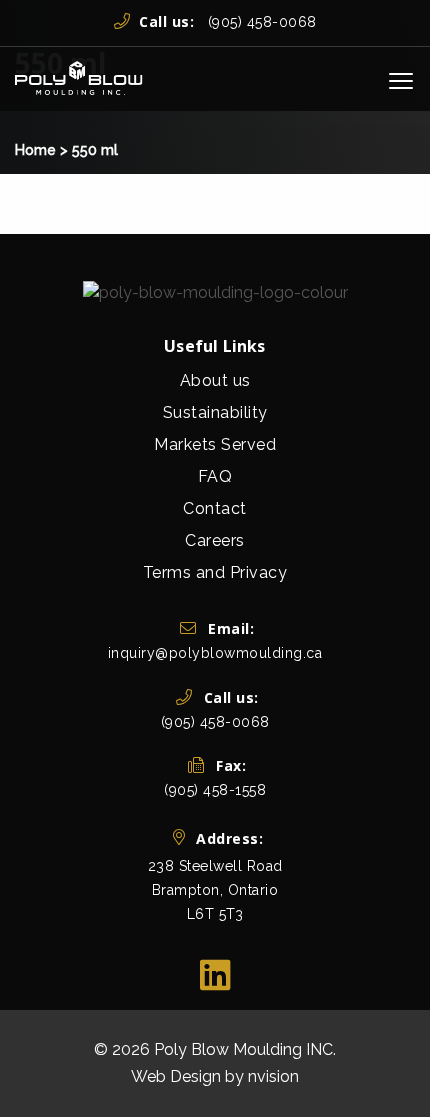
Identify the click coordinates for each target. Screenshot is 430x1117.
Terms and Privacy (215, 572)
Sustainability (215, 412)
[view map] (215, 930)
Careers (215, 540)
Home (35, 150)
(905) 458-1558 (215, 790)
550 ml (95, 150)
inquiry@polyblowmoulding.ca (215, 653)
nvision (273, 1076)
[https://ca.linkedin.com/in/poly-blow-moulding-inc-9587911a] (215, 975)
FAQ (215, 476)
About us (215, 380)
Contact (215, 508)
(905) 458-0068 (228, 22)
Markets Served (215, 444)
